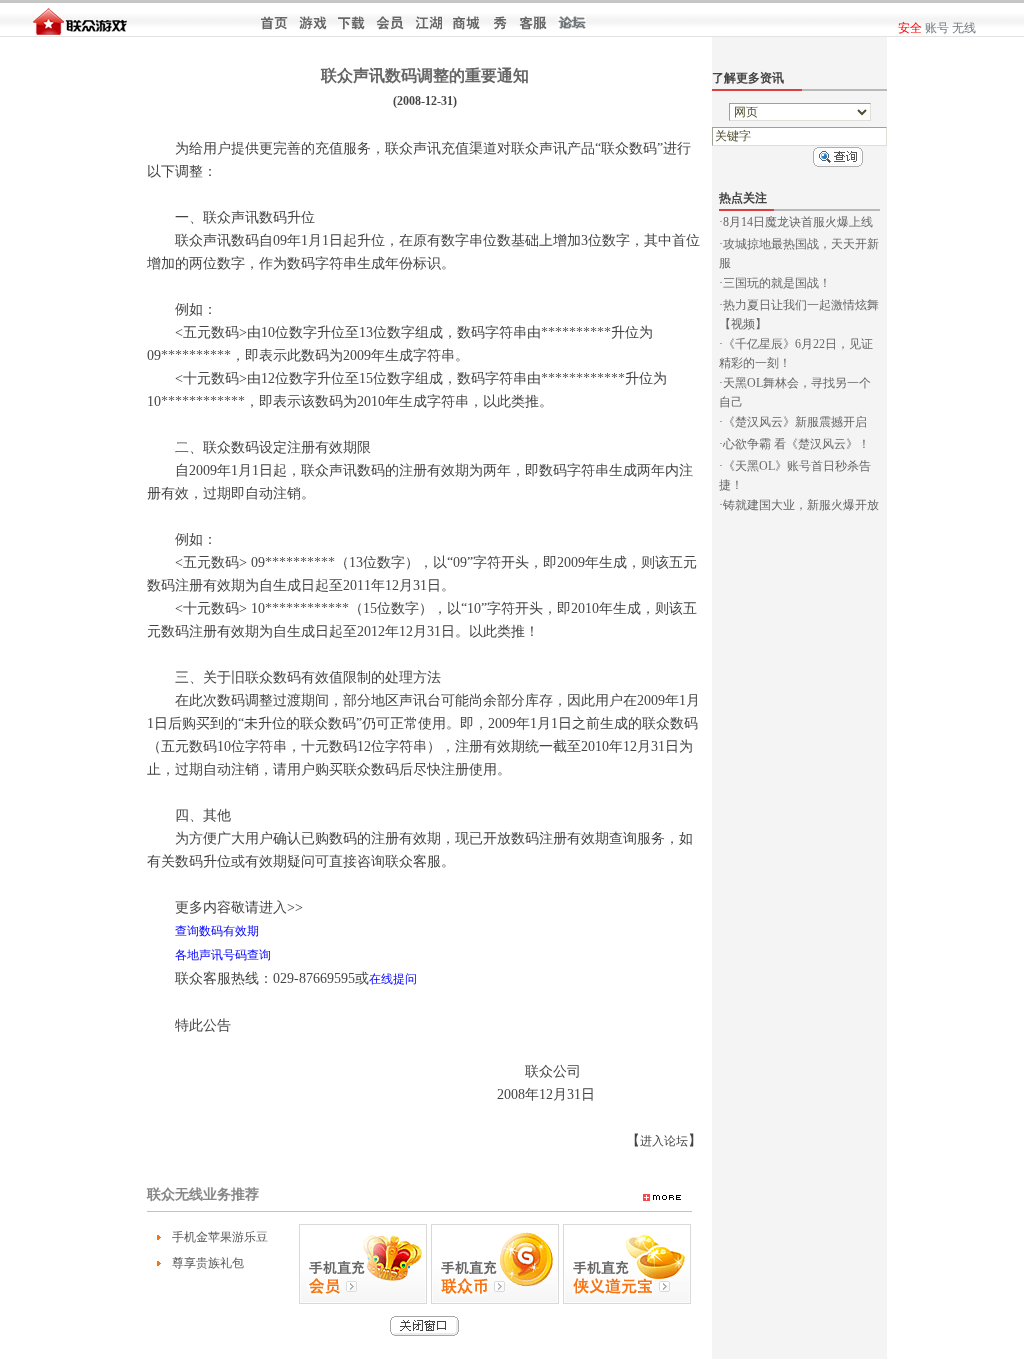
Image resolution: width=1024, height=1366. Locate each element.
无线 (964, 28)
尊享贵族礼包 (208, 1263)
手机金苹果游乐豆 (220, 1237)
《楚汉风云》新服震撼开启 (795, 422)
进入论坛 (664, 1141)
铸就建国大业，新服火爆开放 (801, 505)
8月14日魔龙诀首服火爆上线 (798, 222)
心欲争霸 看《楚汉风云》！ (796, 444)
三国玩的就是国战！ (777, 283)
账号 (937, 28)
